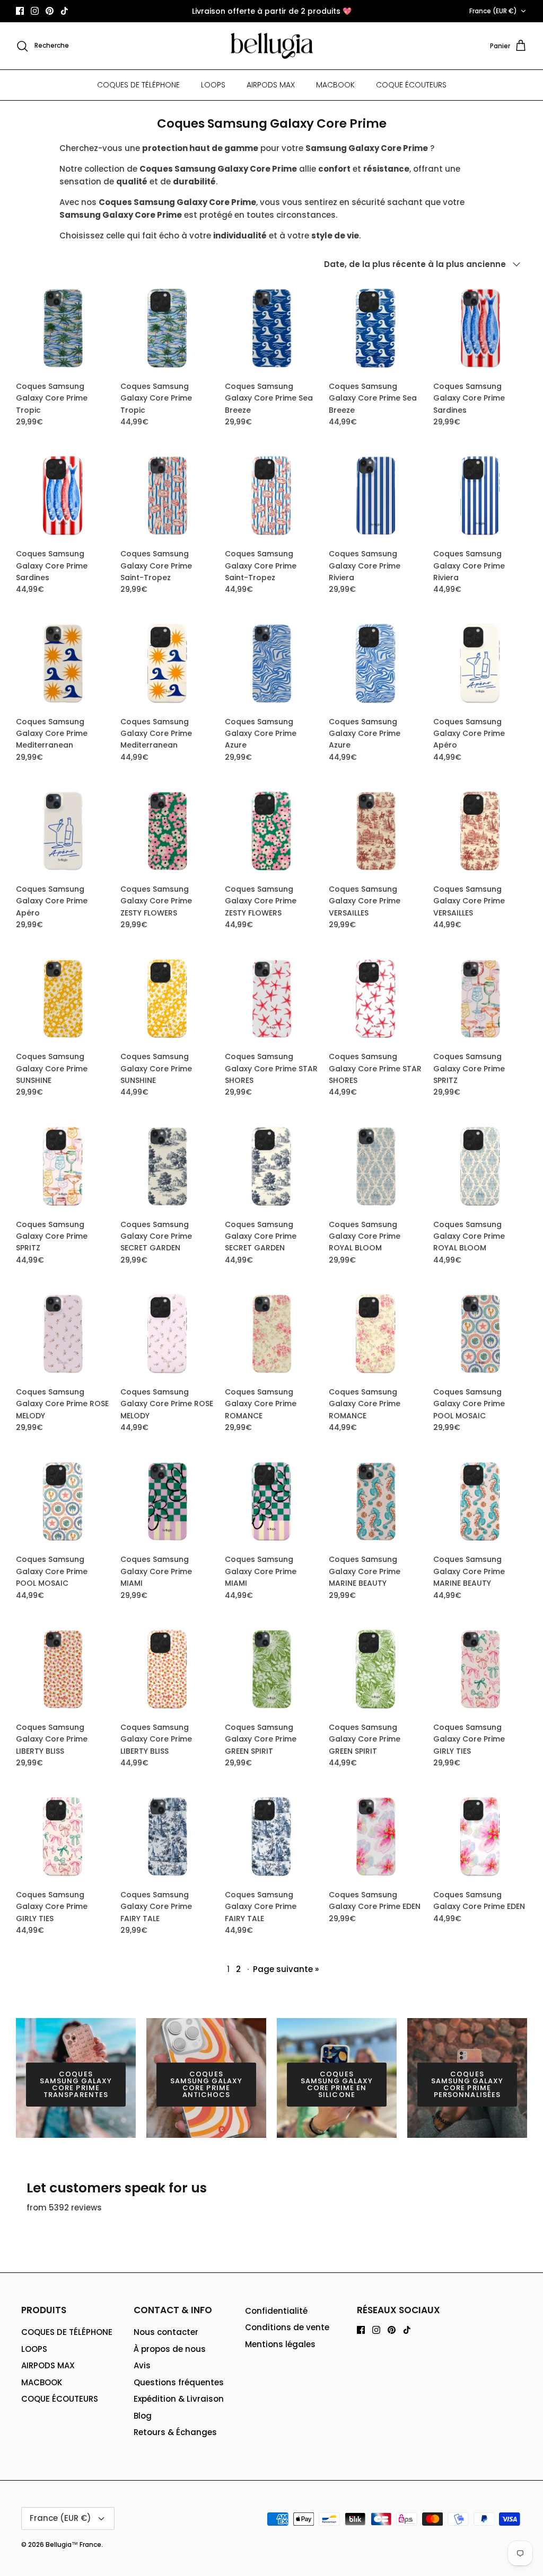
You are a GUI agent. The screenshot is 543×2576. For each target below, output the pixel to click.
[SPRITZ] (480, 999)
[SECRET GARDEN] (167, 1166)
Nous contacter (166, 2332)
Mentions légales (280, 2344)
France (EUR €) (493, 11)
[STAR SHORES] (272, 999)
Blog (143, 2416)
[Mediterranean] (63, 664)
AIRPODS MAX (271, 85)
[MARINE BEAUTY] (376, 1502)
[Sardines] (480, 328)
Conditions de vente (287, 2327)
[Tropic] (63, 328)
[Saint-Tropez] (167, 496)
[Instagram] (35, 11)
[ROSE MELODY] (63, 1334)
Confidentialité (276, 2311)
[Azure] (272, 664)
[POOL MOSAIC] (480, 1334)
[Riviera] (376, 496)
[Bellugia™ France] (272, 46)
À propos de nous (170, 2349)
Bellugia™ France (73, 2544)
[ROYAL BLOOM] (376, 1166)
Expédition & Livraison (179, 2399)
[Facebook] (20, 11)
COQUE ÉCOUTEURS (411, 85)
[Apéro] (480, 664)
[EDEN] (376, 1837)
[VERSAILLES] (376, 831)
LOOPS (213, 85)
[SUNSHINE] (63, 999)
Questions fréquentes (179, 2382)
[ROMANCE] (272, 1334)
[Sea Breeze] (272, 328)
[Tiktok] (64, 11)
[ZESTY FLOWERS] (167, 831)
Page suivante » (286, 1969)
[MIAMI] (167, 1502)
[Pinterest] (50, 11)
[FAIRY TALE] (167, 1837)
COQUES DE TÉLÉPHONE (138, 85)
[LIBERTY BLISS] (63, 1669)
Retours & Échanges (175, 2432)
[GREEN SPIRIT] (272, 1669)
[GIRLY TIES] (480, 1669)
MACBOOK (335, 85)
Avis (142, 2365)
